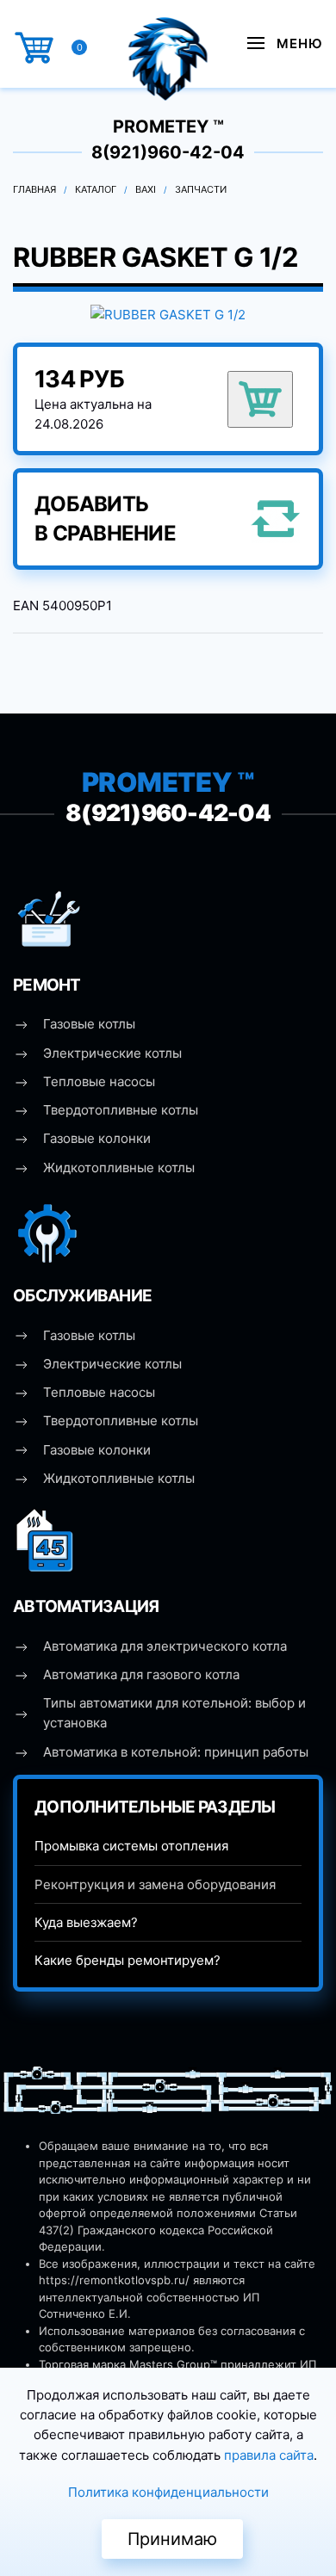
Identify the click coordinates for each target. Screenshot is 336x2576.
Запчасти (201, 189)
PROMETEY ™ (168, 127)
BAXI (146, 189)
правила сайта (269, 2455)
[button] (285, 43)
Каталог (96, 189)
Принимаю (172, 2539)
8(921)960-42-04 (168, 152)
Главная (34, 189)
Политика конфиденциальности (168, 2492)
